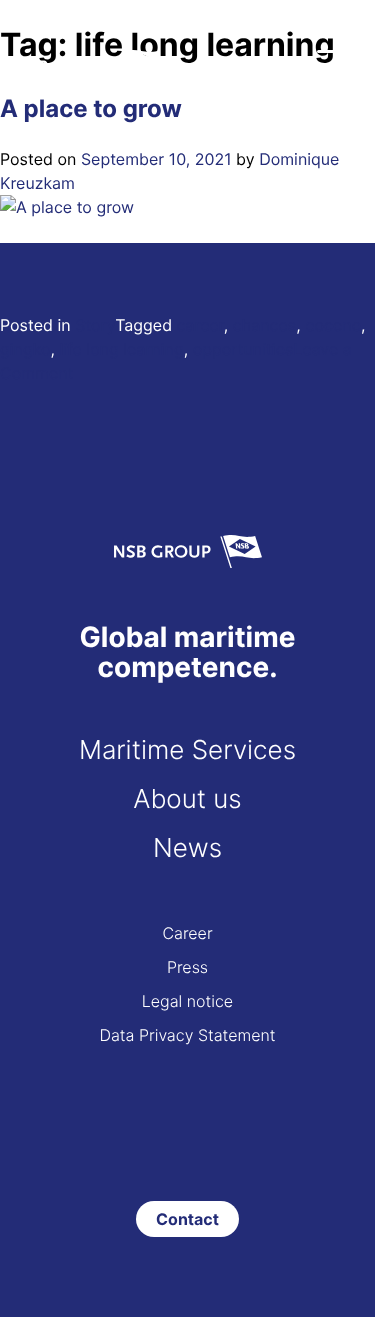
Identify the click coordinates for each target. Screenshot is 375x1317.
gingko (25, 349)
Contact (187, 1219)
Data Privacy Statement (187, 1035)
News (187, 848)
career (200, 325)
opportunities (243, 349)
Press (187, 967)
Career (187, 933)
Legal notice (187, 1001)
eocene (333, 325)
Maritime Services (187, 750)
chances (264, 325)
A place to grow (91, 108)
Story (95, 325)
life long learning (122, 349)
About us (187, 799)
